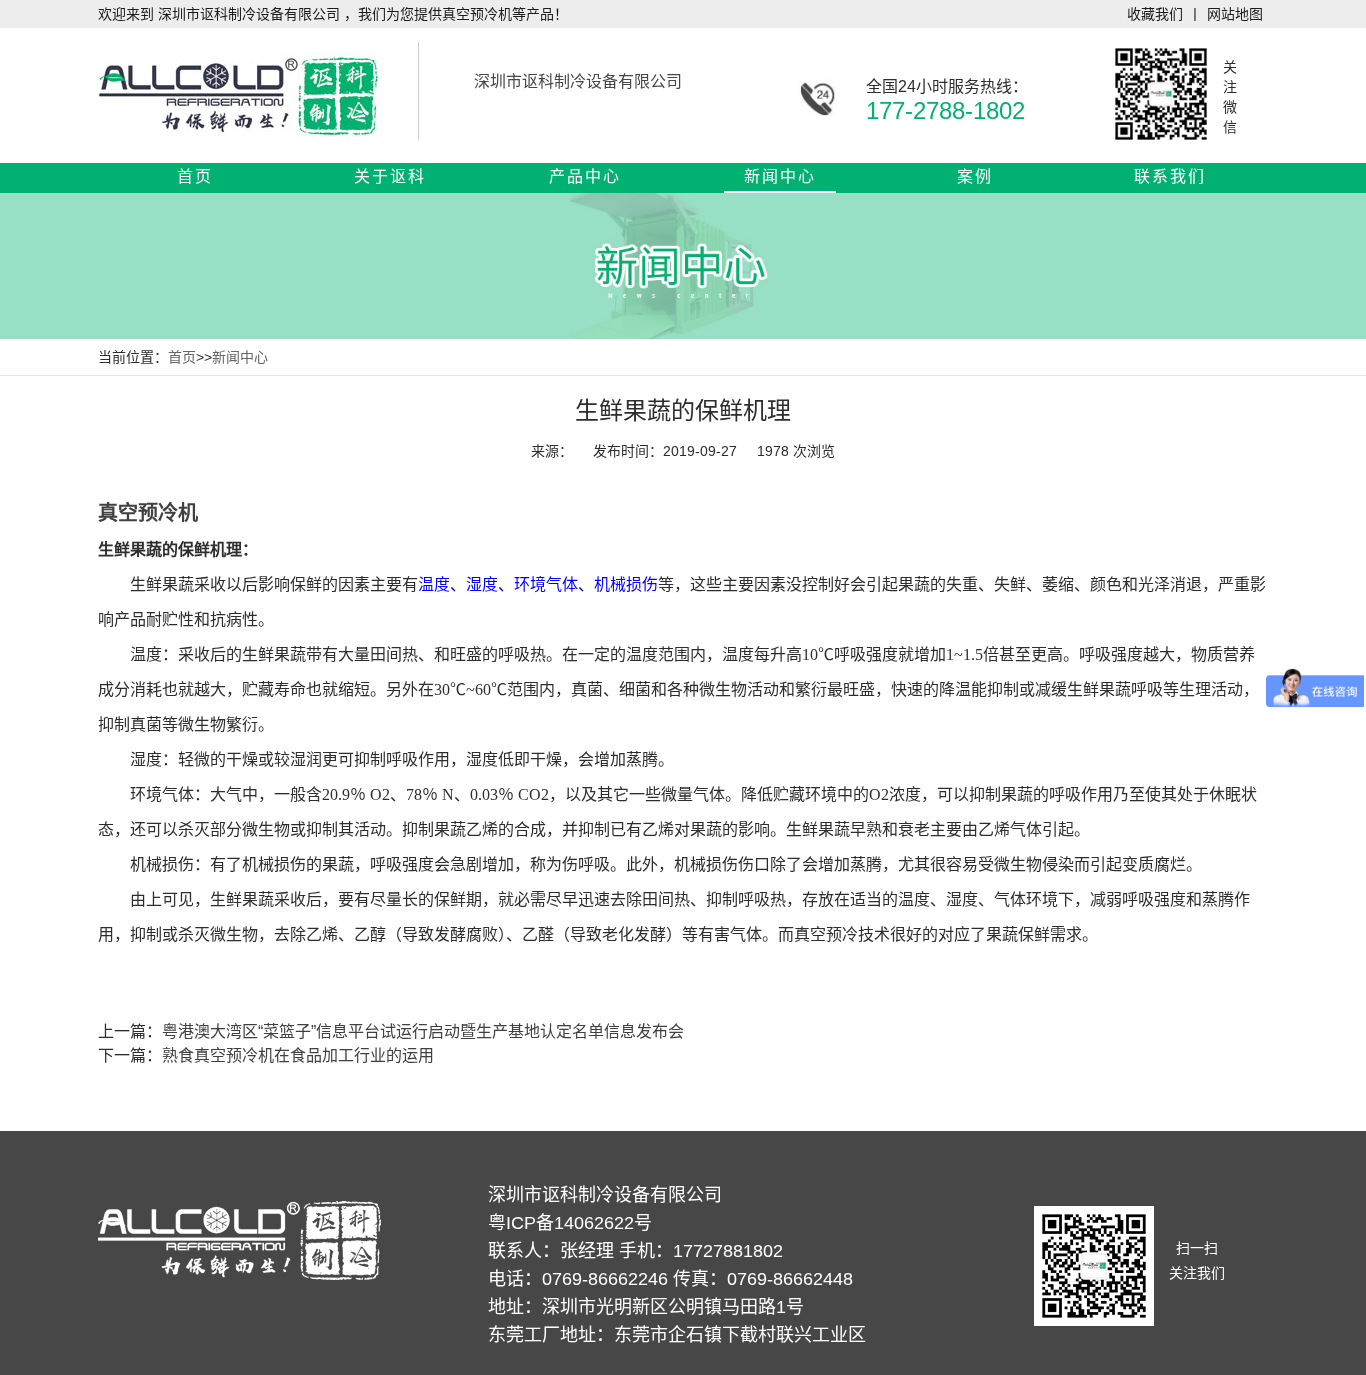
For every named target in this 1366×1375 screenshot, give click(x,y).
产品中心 (585, 176)
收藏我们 (1155, 14)
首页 (195, 176)
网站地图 (1235, 14)
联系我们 (1170, 176)
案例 (975, 176)
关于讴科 (390, 176)
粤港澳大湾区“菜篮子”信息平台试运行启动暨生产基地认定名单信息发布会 (423, 1031)
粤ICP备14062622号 (570, 1223)
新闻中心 (780, 176)
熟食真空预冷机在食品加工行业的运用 (298, 1055)
